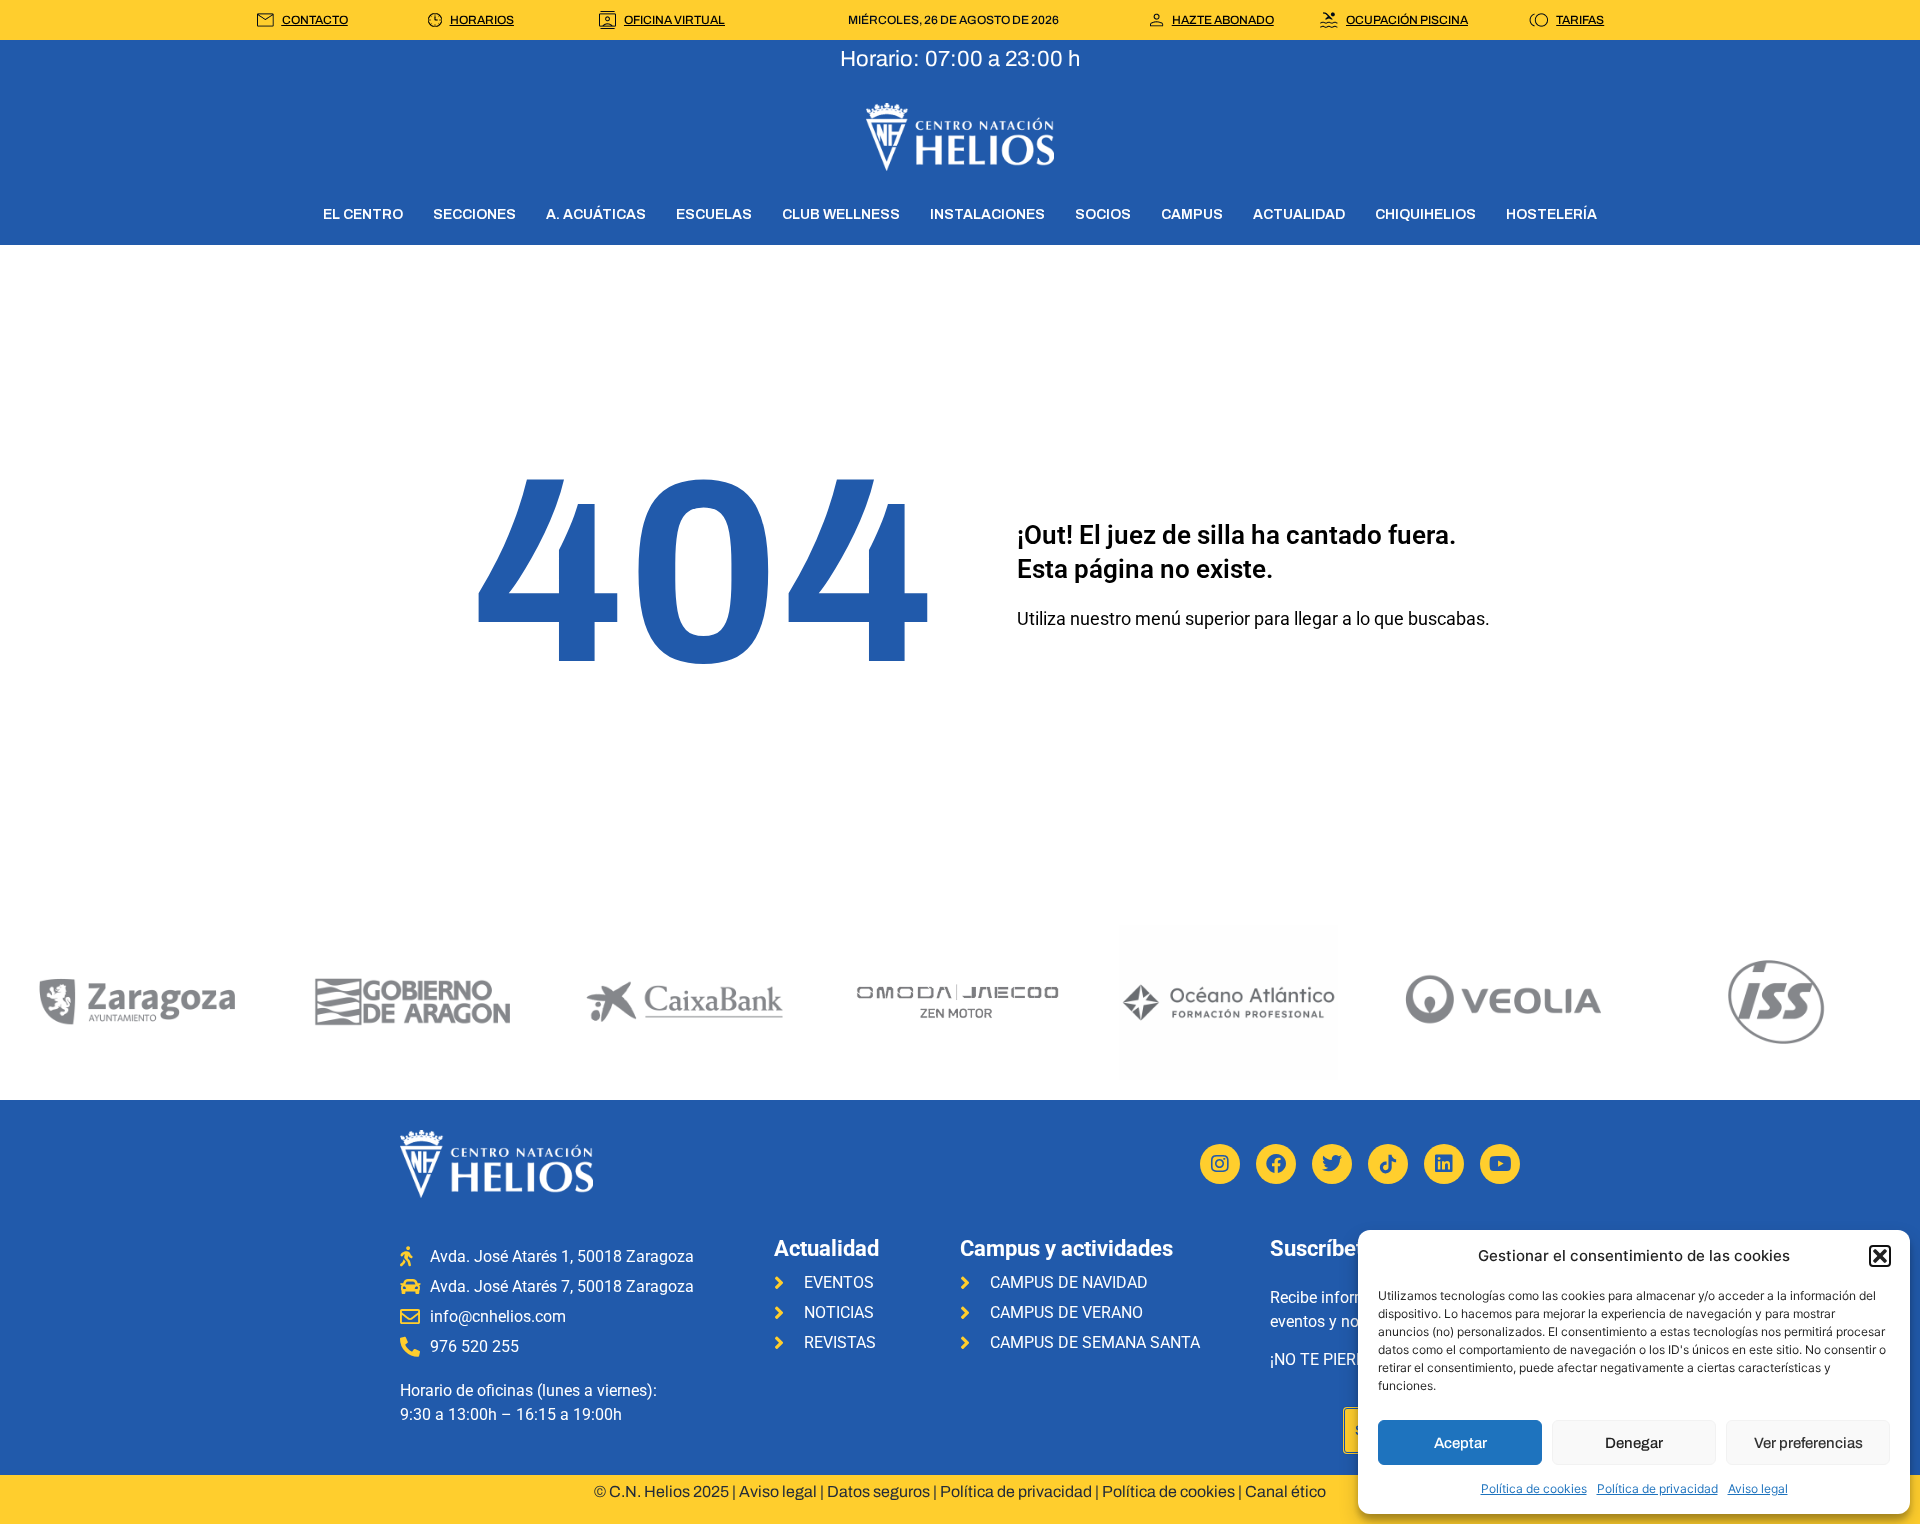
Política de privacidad (1657, 1488)
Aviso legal (1758, 1488)
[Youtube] (1500, 1164)
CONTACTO (315, 20)
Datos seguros (878, 1491)
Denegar (1634, 1443)
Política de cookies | (1173, 1491)
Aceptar (1460, 1443)
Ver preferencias (1808, 1443)
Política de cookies (1534, 1488)
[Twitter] (1332, 1164)
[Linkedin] (1444, 1164)
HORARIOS (482, 20)
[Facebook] (1276, 1164)
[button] (1880, 1256)
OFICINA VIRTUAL (674, 20)
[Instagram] (1220, 1164)
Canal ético (1285, 1491)
